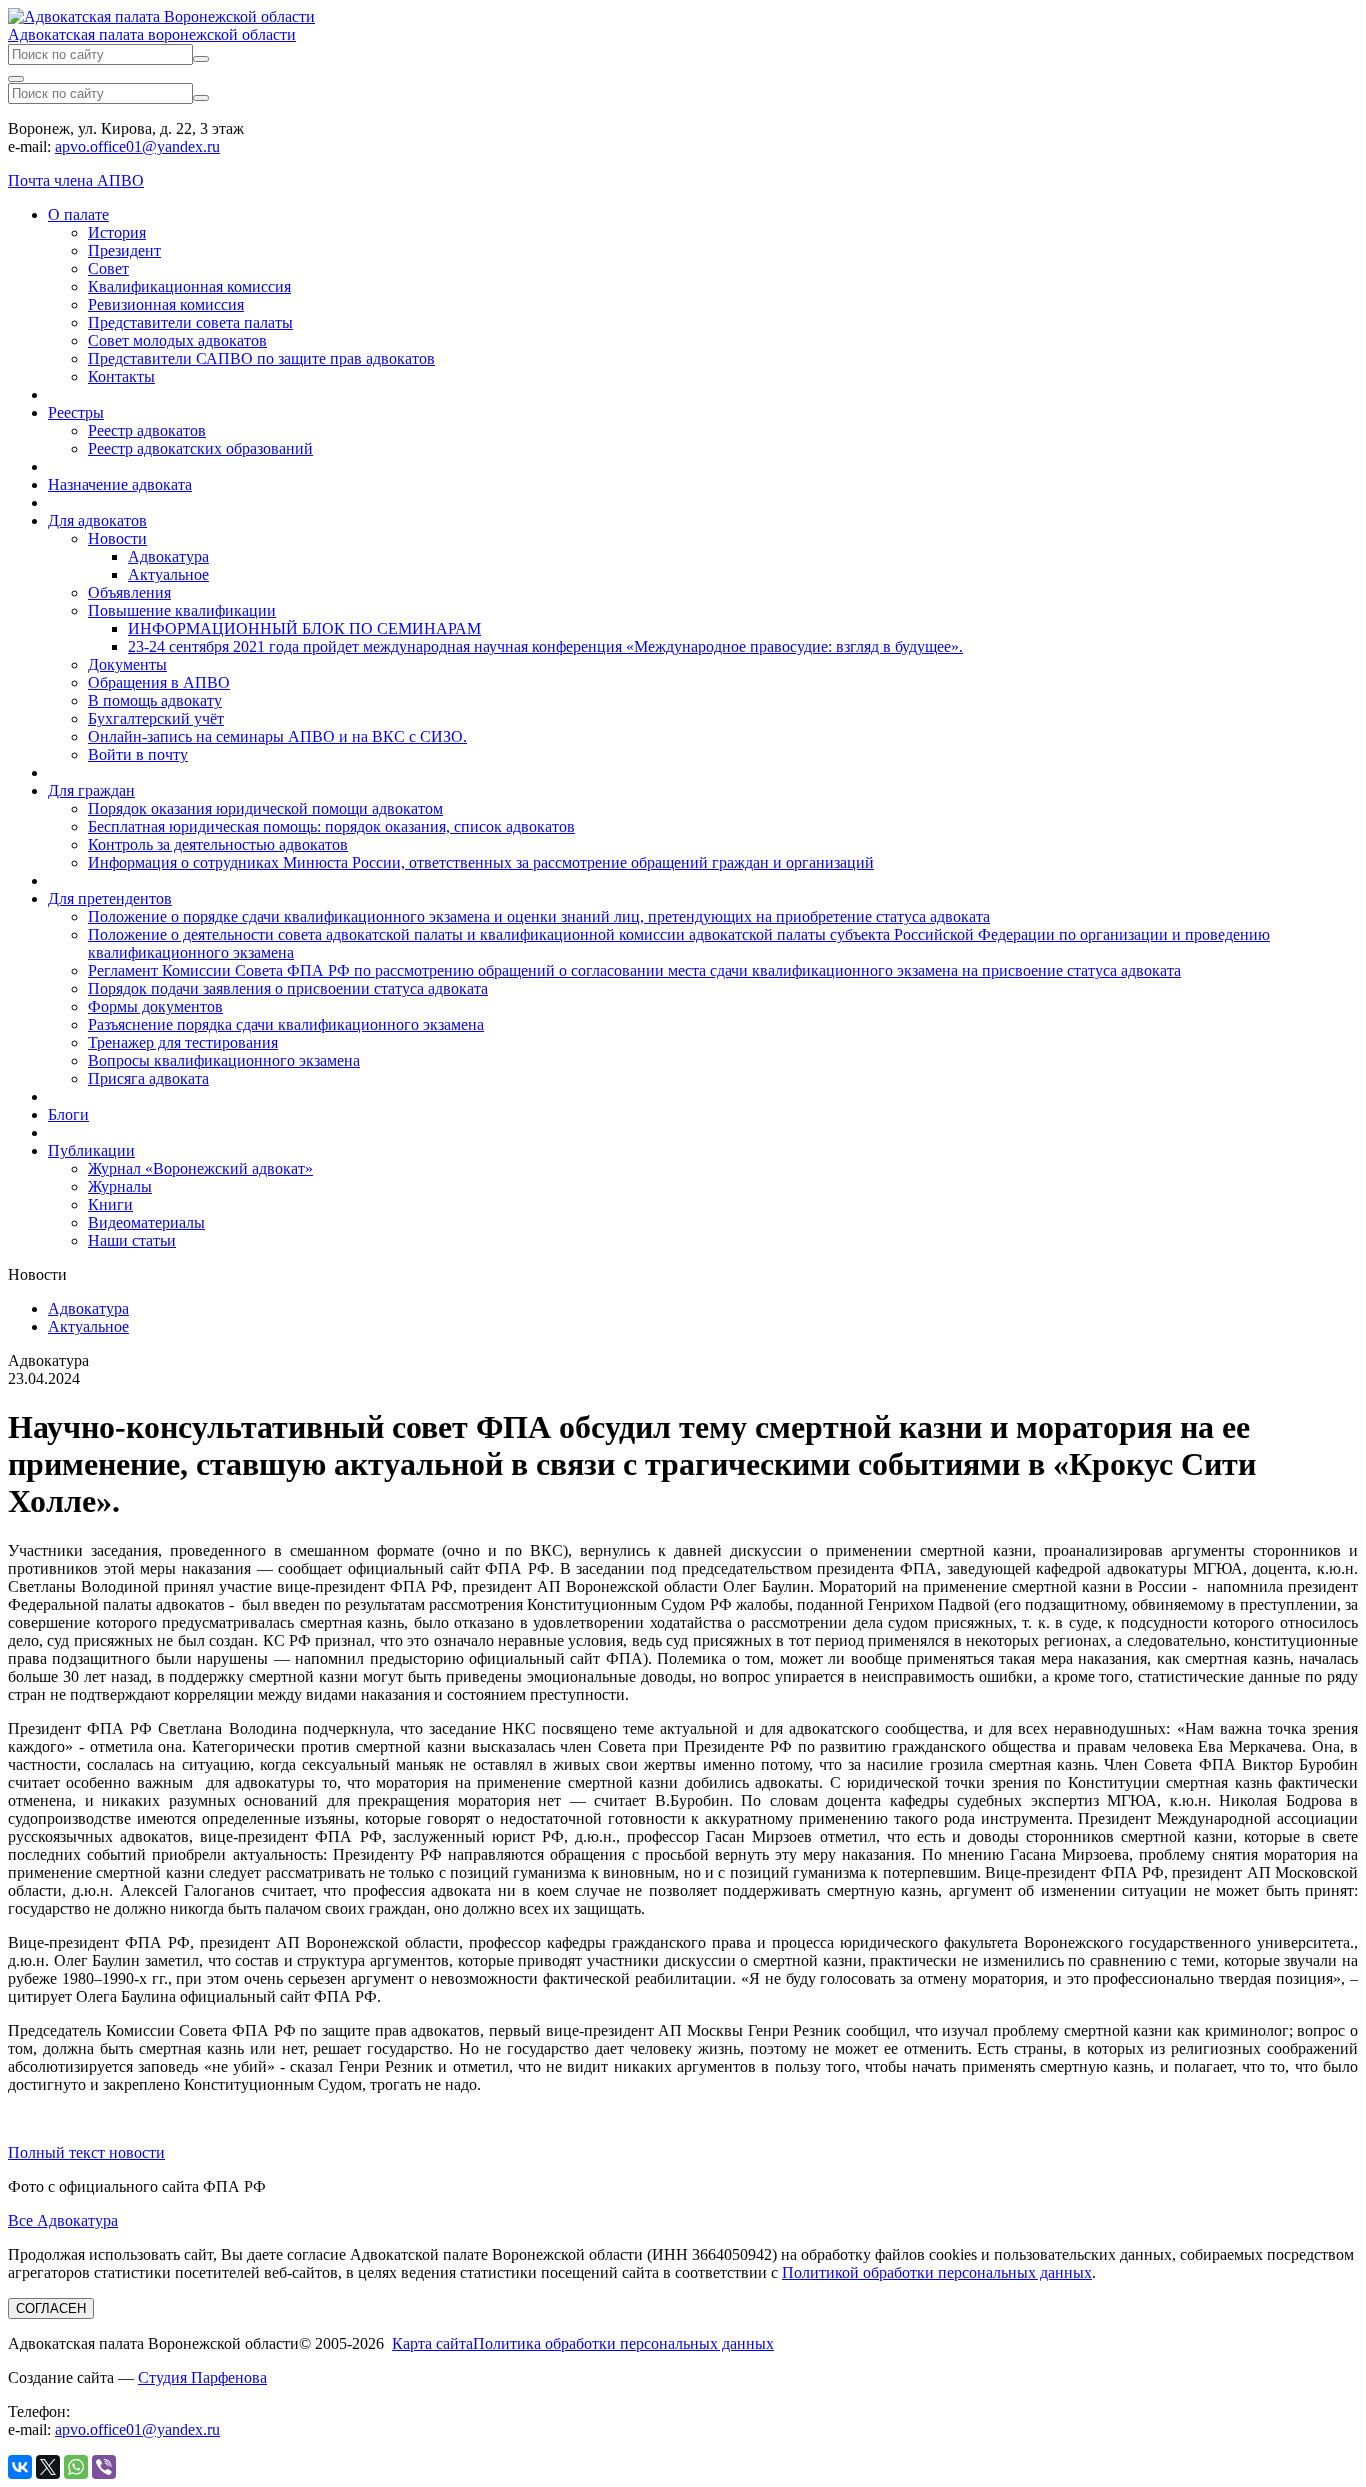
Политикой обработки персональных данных (937, 2272)
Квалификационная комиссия (189, 286)
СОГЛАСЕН (51, 2308)
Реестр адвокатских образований (200, 448)
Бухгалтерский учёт (156, 718)
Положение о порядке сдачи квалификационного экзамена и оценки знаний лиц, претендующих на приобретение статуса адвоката (539, 916)
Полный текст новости (86, 2152)
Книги (110, 1204)
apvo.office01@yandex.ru (137, 146)
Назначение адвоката (120, 484)
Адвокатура (168, 556)
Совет (108, 268)
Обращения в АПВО (159, 682)
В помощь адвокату (155, 700)
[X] (48, 2467)
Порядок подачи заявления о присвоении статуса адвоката (288, 988)
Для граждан (91, 790)
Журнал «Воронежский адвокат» (200, 1168)
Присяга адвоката (148, 1078)
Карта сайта (432, 2343)
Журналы (120, 1186)
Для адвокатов (97, 520)
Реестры (76, 412)
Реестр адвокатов (147, 430)
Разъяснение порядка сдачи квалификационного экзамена (286, 1024)
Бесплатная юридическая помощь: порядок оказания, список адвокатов (331, 826)
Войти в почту (138, 754)
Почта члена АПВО (76, 180)
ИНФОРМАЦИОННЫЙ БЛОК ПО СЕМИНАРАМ (304, 628)
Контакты (121, 376)
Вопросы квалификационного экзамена (224, 1060)
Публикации (91, 1150)
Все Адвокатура (63, 2220)
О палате (78, 214)
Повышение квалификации (182, 610)
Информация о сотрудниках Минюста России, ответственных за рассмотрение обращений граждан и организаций (481, 862)
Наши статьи (132, 1240)
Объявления (129, 592)
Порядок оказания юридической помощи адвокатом (265, 808)
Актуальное (168, 574)
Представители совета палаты (190, 322)
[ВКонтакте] (20, 2467)
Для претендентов (110, 898)
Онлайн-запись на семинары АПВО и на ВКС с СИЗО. (277, 736)
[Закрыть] (16, 79)
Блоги (68, 1114)
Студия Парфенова (202, 2377)
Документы (127, 664)
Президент (124, 250)
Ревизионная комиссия (166, 304)
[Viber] (104, 2467)
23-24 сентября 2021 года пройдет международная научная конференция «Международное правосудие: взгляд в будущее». (545, 646)
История (117, 232)
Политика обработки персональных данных (623, 2343)
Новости (117, 538)
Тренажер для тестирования (183, 1042)
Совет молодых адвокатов (177, 340)
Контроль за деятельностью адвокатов (218, 844)
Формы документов (155, 1006)
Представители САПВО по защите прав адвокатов (261, 358)
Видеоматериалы (146, 1222)
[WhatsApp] (76, 2467)
